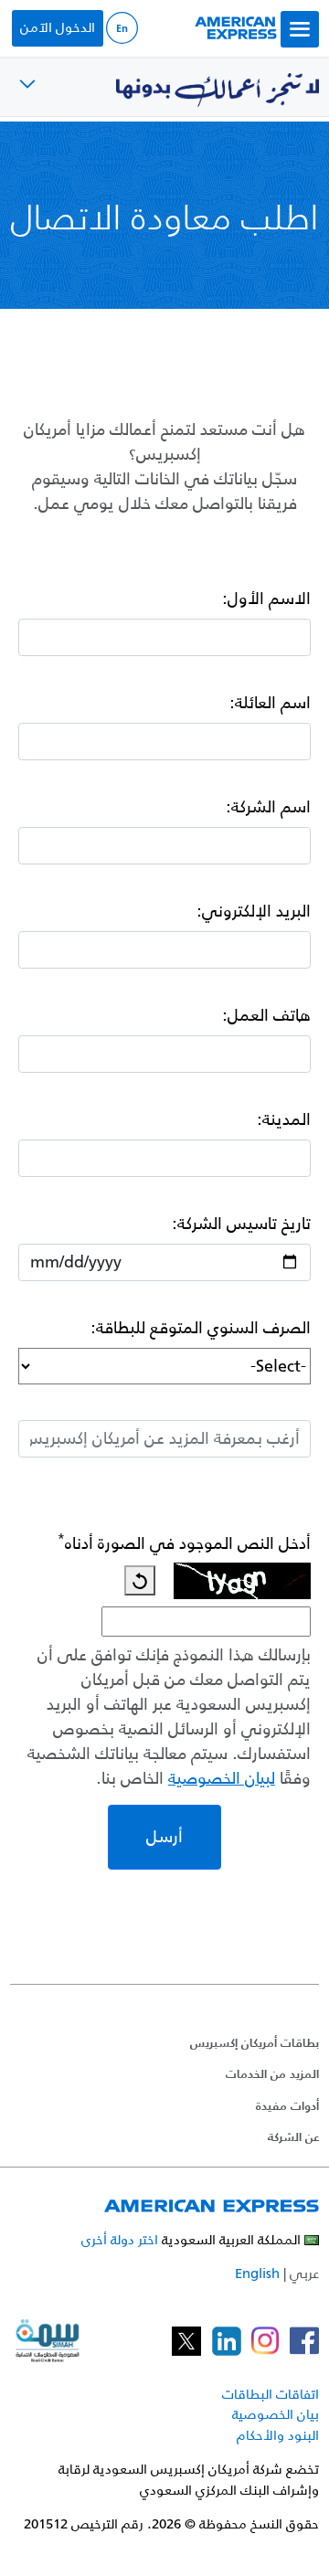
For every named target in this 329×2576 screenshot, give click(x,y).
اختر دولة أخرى (120, 2239)
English (257, 2273)
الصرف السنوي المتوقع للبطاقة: (201, 1328)
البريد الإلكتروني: (254, 912)
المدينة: (284, 1120)
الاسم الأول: (266, 599)
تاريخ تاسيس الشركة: (241, 1224)
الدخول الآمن (58, 27)
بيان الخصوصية (276, 2414)
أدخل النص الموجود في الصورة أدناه (184, 1544)
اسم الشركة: (268, 807)
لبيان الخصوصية (222, 1779)
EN (122, 28)
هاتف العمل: (266, 1016)
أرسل (164, 1837)
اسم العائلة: (270, 703)
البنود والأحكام (278, 2435)
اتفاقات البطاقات (271, 2394)
